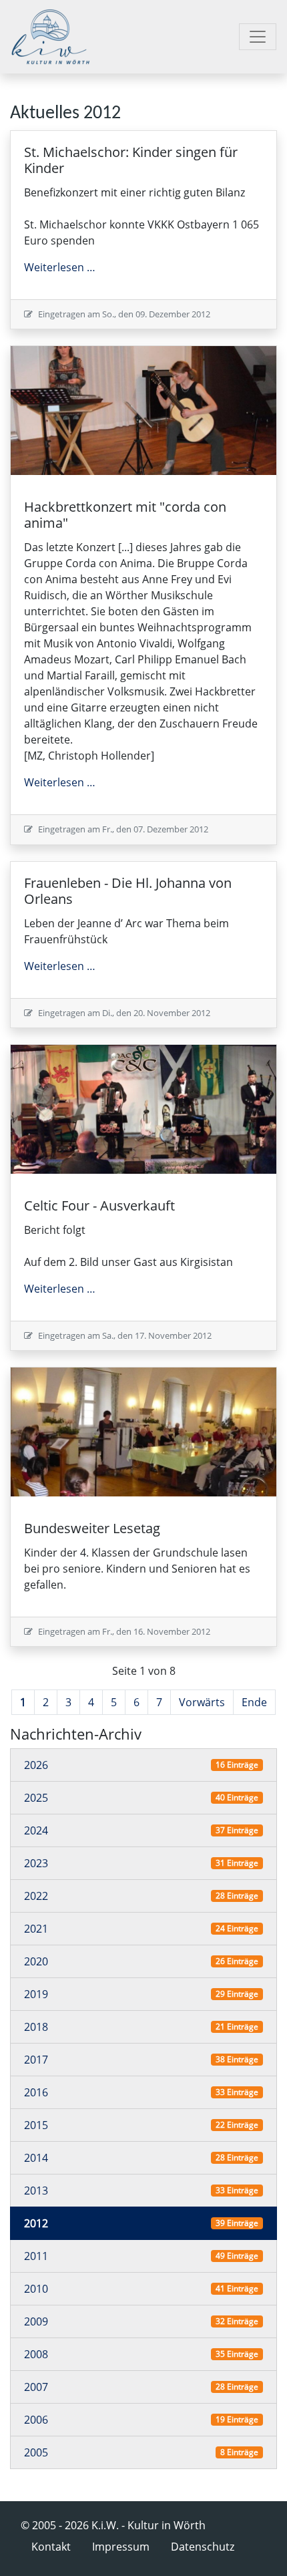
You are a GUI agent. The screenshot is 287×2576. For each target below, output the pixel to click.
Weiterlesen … (60, 267)
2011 (36, 2256)
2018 (36, 2027)
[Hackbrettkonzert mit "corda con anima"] (143, 410)
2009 (36, 2321)
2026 (36, 1765)
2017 (36, 2060)
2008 (36, 2354)
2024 (36, 1830)
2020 (36, 1961)
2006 (36, 2420)
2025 (36, 1798)
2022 (36, 1896)
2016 (36, 2092)
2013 (36, 2191)
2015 (36, 2125)
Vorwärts (202, 1702)
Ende (254, 1702)
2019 (36, 1994)
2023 (36, 1863)
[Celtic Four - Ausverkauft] (143, 1108)
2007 (36, 2387)
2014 (36, 2158)
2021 (36, 1929)
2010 (36, 2289)
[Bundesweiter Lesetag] (143, 1431)
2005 (36, 2452)
